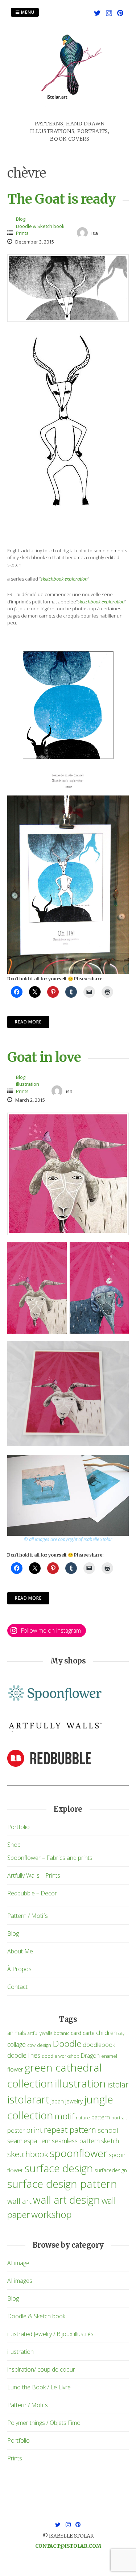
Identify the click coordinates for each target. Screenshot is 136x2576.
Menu (27, 12)
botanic (61, 2033)
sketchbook (28, 2154)
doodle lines (24, 2055)
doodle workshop (61, 2056)
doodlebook (99, 2045)
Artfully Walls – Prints (34, 1875)
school (108, 2130)
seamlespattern (29, 2141)
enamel (109, 2056)
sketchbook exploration (64, 579)
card (76, 2033)
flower (15, 2069)
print (34, 2130)
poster (16, 2130)
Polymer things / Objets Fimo (44, 2423)
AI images (20, 2281)
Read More (28, 1022)
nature (83, 2118)
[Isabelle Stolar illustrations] (70, 116)
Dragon (90, 2056)
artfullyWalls (40, 2033)
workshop (51, 2214)
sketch (110, 2141)
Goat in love (44, 1057)
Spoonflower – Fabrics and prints (50, 1858)
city (121, 2033)
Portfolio (18, 1827)
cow (31, 2045)
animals (17, 2033)
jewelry (74, 2101)
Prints (22, 233)
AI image (18, 2263)
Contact (17, 1987)
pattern (101, 2117)
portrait (119, 2118)
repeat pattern (70, 2130)
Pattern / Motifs (28, 1916)
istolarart (28, 2099)
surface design (59, 2168)
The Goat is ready (61, 199)
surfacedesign (111, 2170)
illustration (28, 1084)
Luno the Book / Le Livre (39, 2387)
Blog (21, 219)
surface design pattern (62, 2184)
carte (89, 2033)
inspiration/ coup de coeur (41, 2369)
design (44, 2045)
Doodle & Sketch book (40, 226)
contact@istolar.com (68, 2546)
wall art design (67, 2200)
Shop (14, 1845)
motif (65, 2116)
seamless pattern (76, 2141)
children (106, 2033)
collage (17, 2044)
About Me (20, 1951)
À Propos (19, 1969)
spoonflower (79, 2153)
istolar (118, 2084)
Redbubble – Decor (32, 1893)
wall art (19, 2201)
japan (57, 2101)
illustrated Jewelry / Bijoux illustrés (50, 2334)
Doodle (67, 2043)
